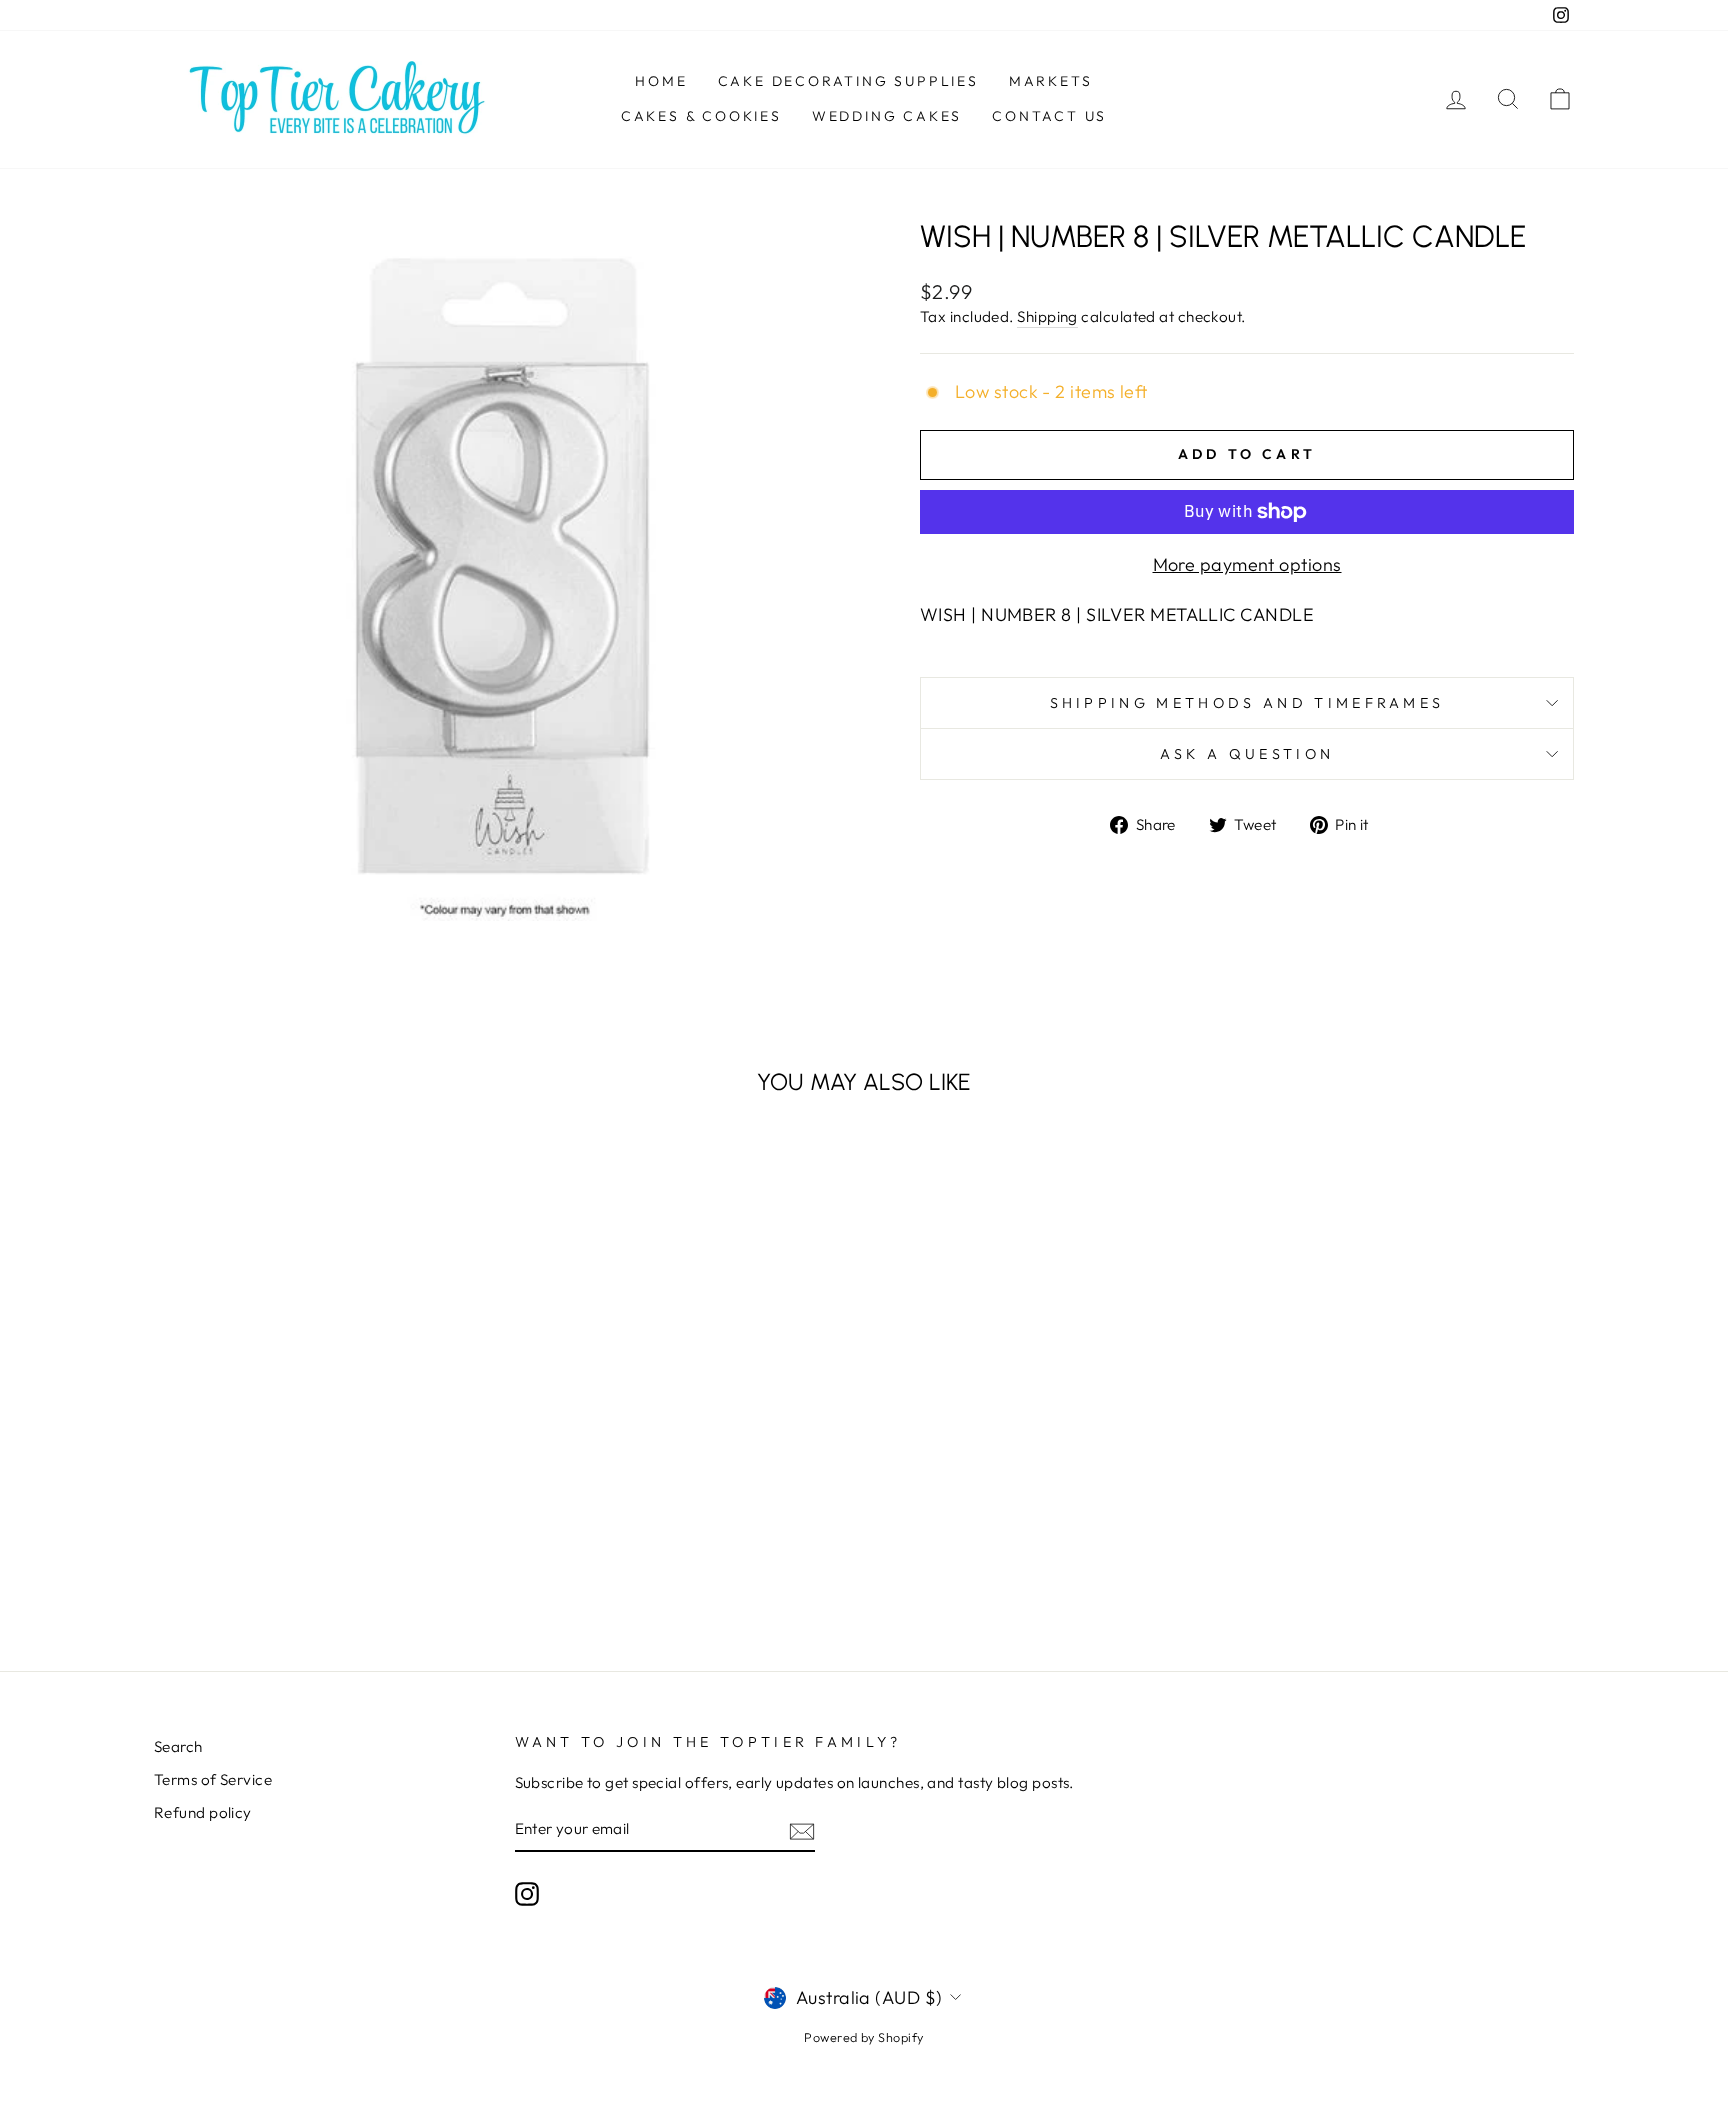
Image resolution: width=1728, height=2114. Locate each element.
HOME (661, 81)
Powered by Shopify (863, 2037)
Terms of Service (213, 1779)
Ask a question (1247, 754)
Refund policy (203, 1812)
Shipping (1047, 316)
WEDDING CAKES (887, 116)
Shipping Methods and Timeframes (1247, 703)
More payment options (1247, 564)
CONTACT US (1049, 116)
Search (178, 1746)
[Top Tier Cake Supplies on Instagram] (527, 1894)
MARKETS (1051, 81)
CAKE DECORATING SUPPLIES (848, 81)
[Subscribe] (802, 1830)
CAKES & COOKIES (701, 116)
